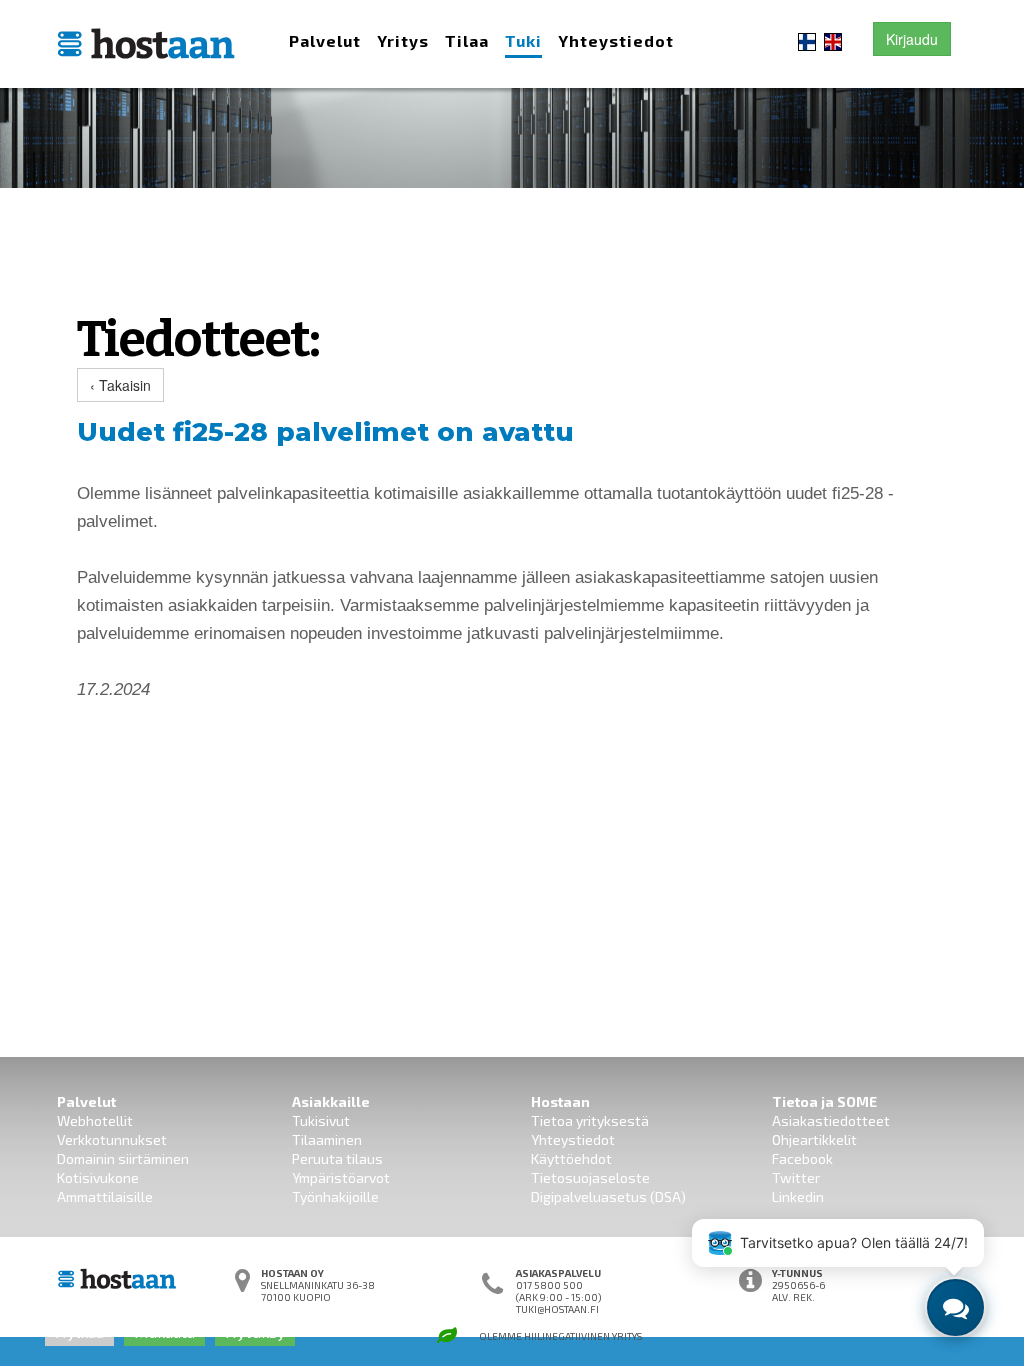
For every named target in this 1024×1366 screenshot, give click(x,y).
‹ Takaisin (120, 385)
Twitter (796, 1177)
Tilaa (467, 40)
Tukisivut (321, 1120)
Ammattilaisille (105, 1196)
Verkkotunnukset (112, 1139)
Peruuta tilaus (337, 1158)
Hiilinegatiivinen (567, 1336)
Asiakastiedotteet (831, 1120)
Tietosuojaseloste (590, 1177)
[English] (833, 40)
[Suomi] (807, 40)
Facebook (802, 1158)
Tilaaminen (327, 1139)
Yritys (403, 40)
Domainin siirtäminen (123, 1158)
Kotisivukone (98, 1177)
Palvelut (325, 40)
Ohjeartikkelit (814, 1139)
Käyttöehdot (571, 1158)
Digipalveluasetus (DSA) (608, 1196)
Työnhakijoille (335, 1196)
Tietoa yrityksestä (590, 1120)
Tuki (523, 40)
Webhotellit (95, 1120)
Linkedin (798, 1196)
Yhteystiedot (616, 40)
